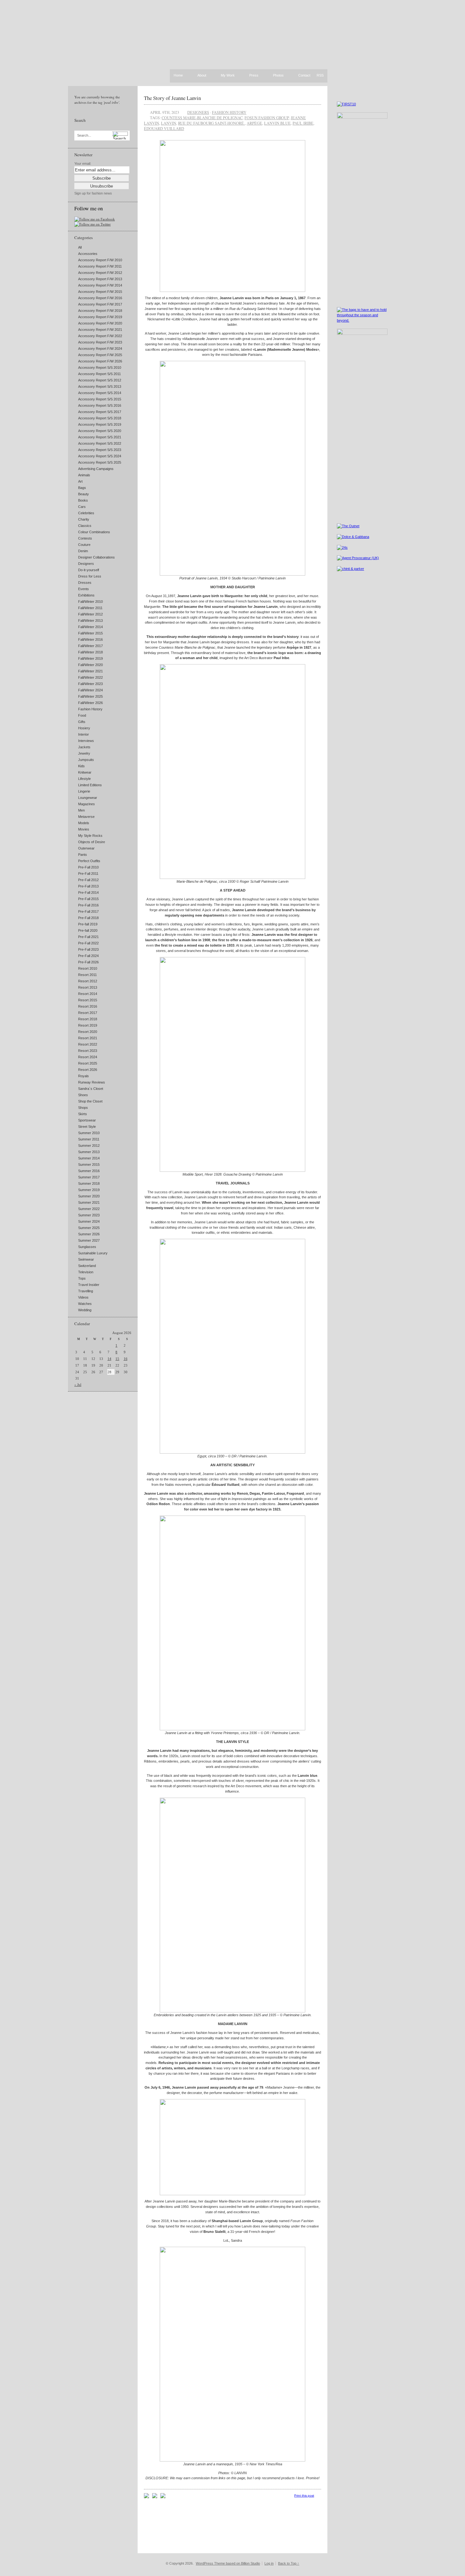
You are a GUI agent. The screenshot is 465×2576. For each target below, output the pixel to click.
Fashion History (90, 709)
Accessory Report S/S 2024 (100, 456)
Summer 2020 (89, 1196)
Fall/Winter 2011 (90, 608)
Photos (278, 76)
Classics (85, 526)
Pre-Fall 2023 (88, 949)
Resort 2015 (88, 1000)
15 (117, 1359)
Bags (82, 488)
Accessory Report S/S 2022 (100, 443)
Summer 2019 (89, 1190)
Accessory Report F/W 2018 (100, 311)
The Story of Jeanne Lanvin (172, 98)
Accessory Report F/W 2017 (100, 304)
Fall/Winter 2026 (90, 703)
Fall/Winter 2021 (90, 671)
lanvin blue (277, 123)
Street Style (87, 1127)
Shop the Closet (90, 1101)
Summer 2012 (89, 1146)
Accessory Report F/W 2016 (100, 298)
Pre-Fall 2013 (88, 886)
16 (126, 1359)
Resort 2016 (88, 1006)
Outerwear (86, 848)
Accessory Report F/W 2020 (100, 323)
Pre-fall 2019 (88, 924)
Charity (84, 519)
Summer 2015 (89, 1164)
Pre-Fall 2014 (88, 893)
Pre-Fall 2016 (88, 905)
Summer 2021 (89, 1202)
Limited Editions (90, 785)
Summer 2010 (89, 1133)
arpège (254, 123)
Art (80, 481)
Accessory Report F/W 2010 (100, 260)
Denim (83, 551)
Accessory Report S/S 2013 (100, 386)
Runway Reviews (92, 1082)
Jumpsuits (86, 760)
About (202, 76)
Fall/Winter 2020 (90, 665)
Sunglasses (87, 1247)
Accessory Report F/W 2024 (100, 349)
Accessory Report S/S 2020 (100, 431)
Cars (82, 507)
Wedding (85, 1310)
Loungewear (88, 798)
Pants (83, 855)
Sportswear (87, 1120)
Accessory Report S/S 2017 (100, 412)
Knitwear (85, 772)
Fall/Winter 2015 (90, 633)
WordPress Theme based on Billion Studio (228, 2563)
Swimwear (86, 1259)
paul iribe (303, 123)
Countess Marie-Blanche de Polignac (202, 118)
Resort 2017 (88, 1013)
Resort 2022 (88, 1044)
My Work (228, 76)
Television (86, 1272)
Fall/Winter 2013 (90, 621)
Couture (84, 545)
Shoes (83, 1095)
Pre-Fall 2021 (88, 937)
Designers (86, 564)
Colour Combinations (94, 532)
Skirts (83, 1114)
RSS (320, 75)
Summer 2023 (89, 1215)
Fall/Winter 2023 (90, 684)
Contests (85, 538)
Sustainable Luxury (93, 1253)
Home (178, 75)
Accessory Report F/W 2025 (100, 355)
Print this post (304, 2496)
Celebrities (86, 513)
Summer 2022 (89, 1209)
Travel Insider (89, 1285)
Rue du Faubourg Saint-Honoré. (211, 123)
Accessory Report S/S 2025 (100, 462)
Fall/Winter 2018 (90, 652)
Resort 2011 (87, 975)
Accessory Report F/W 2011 (100, 266)
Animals (84, 475)
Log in (269, 2563)
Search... (84, 136)
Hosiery (84, 728)
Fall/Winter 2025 (90, 696)
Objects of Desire (92, 842)
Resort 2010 (88, 968)
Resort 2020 (88, 1032)
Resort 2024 (88, 1057)
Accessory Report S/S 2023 (100, 450)
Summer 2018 (89, 1183)
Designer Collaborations (96, 557)
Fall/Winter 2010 (90, 602)
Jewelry (84, 753)
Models (84, 823)
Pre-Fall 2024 (88, 956)
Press (254, 76)
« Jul (78, 1385)
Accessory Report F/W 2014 (100, 285)
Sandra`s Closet (91, 1089)
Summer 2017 (89, 1177)
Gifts (82, 722)
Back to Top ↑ (289, 2563)
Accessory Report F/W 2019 (100, 317)
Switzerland (87, 1266)
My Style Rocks (90, 836)
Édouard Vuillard (164, 128)
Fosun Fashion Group (267, 118)
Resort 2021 (88, 1038)
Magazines (87, 804)
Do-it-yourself (89, 570)
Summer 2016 (89, 1171)
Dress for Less (90, 576)
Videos (83, 1297)
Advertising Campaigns (96, 469)
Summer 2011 (89, 1139)
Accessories (88, 254)
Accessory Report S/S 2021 (100, 437)
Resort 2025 (88, 1063)
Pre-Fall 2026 (88, 962)
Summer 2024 (89, 1221)
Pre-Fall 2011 (88, 874)
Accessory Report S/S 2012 (100, 380)
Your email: (83, 164)
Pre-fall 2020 (88, 930)
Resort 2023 (88, 1051)
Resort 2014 (88, 994)
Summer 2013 (89, 1152)
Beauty (84, 494)
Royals (84, 1076)
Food (82, 715)
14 (109, 1359)
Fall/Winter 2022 (90, 677)
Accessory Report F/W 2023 (100, 342)
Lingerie (84, 791)
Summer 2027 (89, 1240)
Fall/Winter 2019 (90, 658)
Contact (304, 76)
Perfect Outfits (89, 861)
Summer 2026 (89, 1234)
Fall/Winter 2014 (90, 627)
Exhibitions (86, 595)
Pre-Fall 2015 (88, 899)
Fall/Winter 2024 (90, 690)
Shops (83, 1108)
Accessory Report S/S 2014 (100, 393)
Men (81, 810)
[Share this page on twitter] (163, 2497)
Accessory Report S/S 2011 (99, 374)
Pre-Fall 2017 (88, 911)
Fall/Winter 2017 (90, 646)
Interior (84, 734)
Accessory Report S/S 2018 (100, 418)
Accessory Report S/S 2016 (100, 405)
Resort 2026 (88, 1070)
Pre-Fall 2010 (88, 867)
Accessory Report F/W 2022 (100, 336)
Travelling (86, 1291)
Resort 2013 (88, 987)
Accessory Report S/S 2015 (100, 399)
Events (84, 589)
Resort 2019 (88, 1025)
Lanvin (169, 123)
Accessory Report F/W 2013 (100, 279)
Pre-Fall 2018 (88, 918)
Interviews (86, 741)
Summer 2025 (89, 1228)
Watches (85, 1304)
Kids (81, 766)
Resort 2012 (88, 981)
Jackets (84, 747)
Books (83, 500)
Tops (82, 1278)
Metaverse (86, 817)
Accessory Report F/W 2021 (100, 330)
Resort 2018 (88, 1019)
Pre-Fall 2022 (88, 943)
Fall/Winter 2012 (90, 614)
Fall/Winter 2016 (90, 639)
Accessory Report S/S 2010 (100, 368)
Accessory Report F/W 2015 (100, 292)
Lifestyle (84, 779)
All (80, 247)
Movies (84, 829)
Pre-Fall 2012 (88, 880)
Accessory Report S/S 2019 (100, 424)
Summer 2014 (89, 1158)
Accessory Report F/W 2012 (100, 273)
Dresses (85, 583)
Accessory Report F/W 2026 (100, 361)
